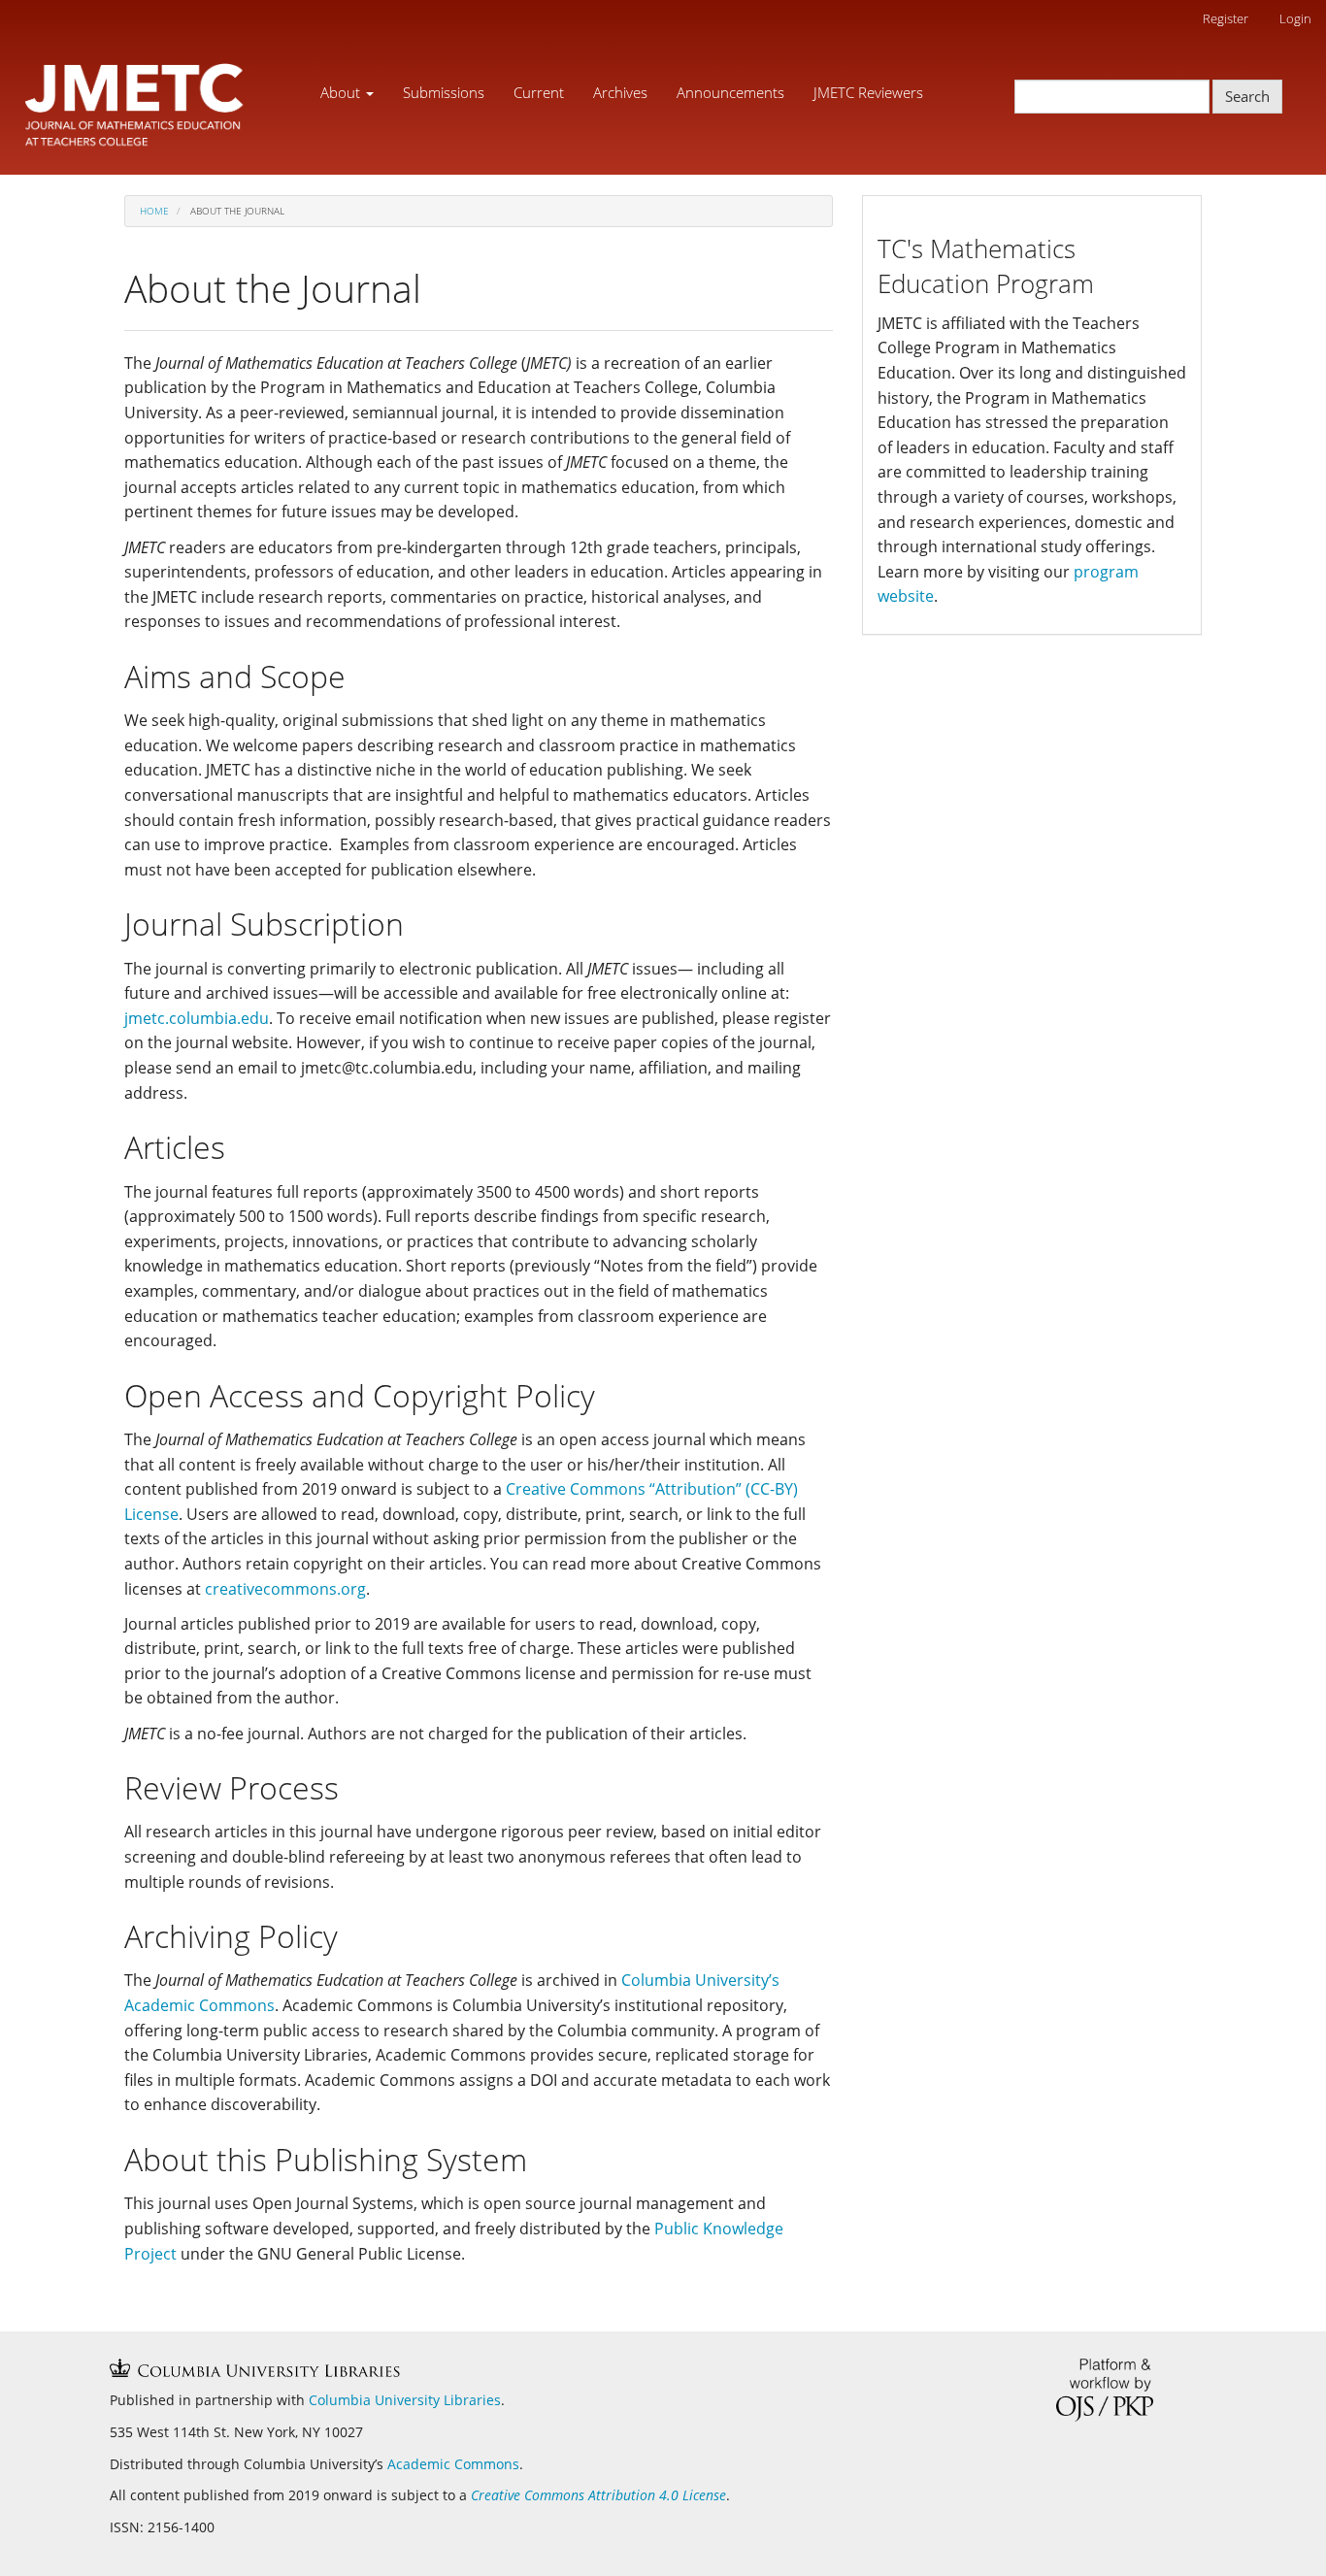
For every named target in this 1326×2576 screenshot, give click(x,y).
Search (1247, 96)
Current (539, 92)
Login (1295, 18)
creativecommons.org (285, 1589)
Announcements (730, 92)
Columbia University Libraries (405, 2400)
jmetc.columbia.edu (197, 1018)
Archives (620, 92)
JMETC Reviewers (868, 92)
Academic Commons (453, 2464)
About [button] (342, 92)
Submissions (444, 92)
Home (154, 211)
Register (1226, 18)
